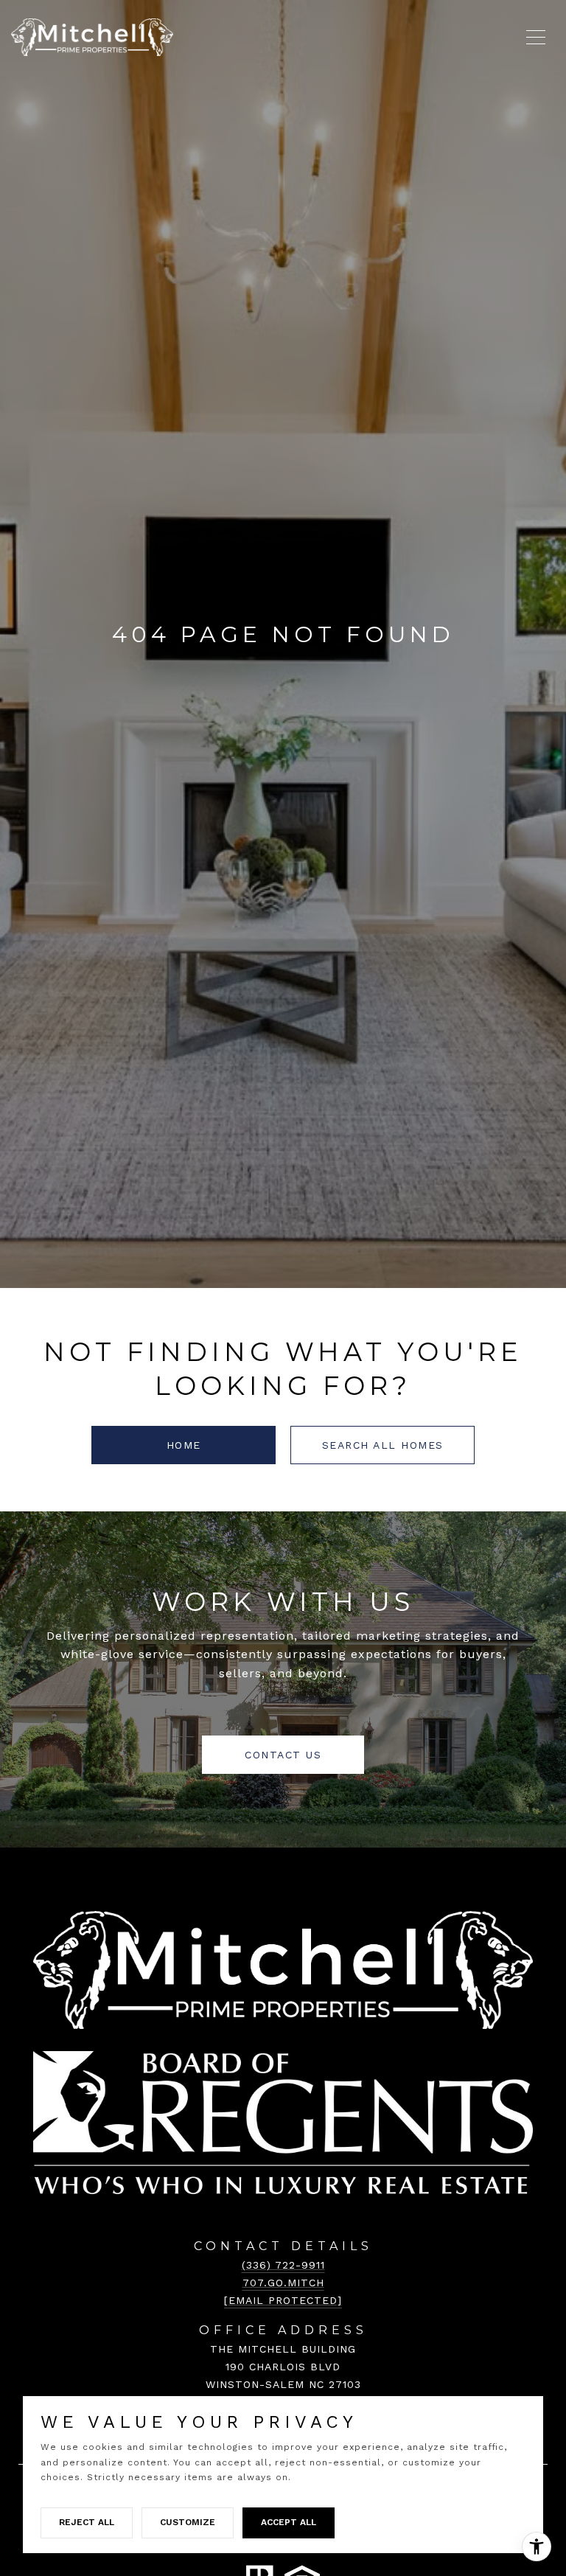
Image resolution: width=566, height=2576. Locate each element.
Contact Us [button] (283, 1755)
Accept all (289, 2522)
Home (184, 1445)
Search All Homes (383, 1445)
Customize (188, 2522)
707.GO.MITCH (283, 2283)
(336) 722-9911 (283, 2265)
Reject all (87, 2522)
